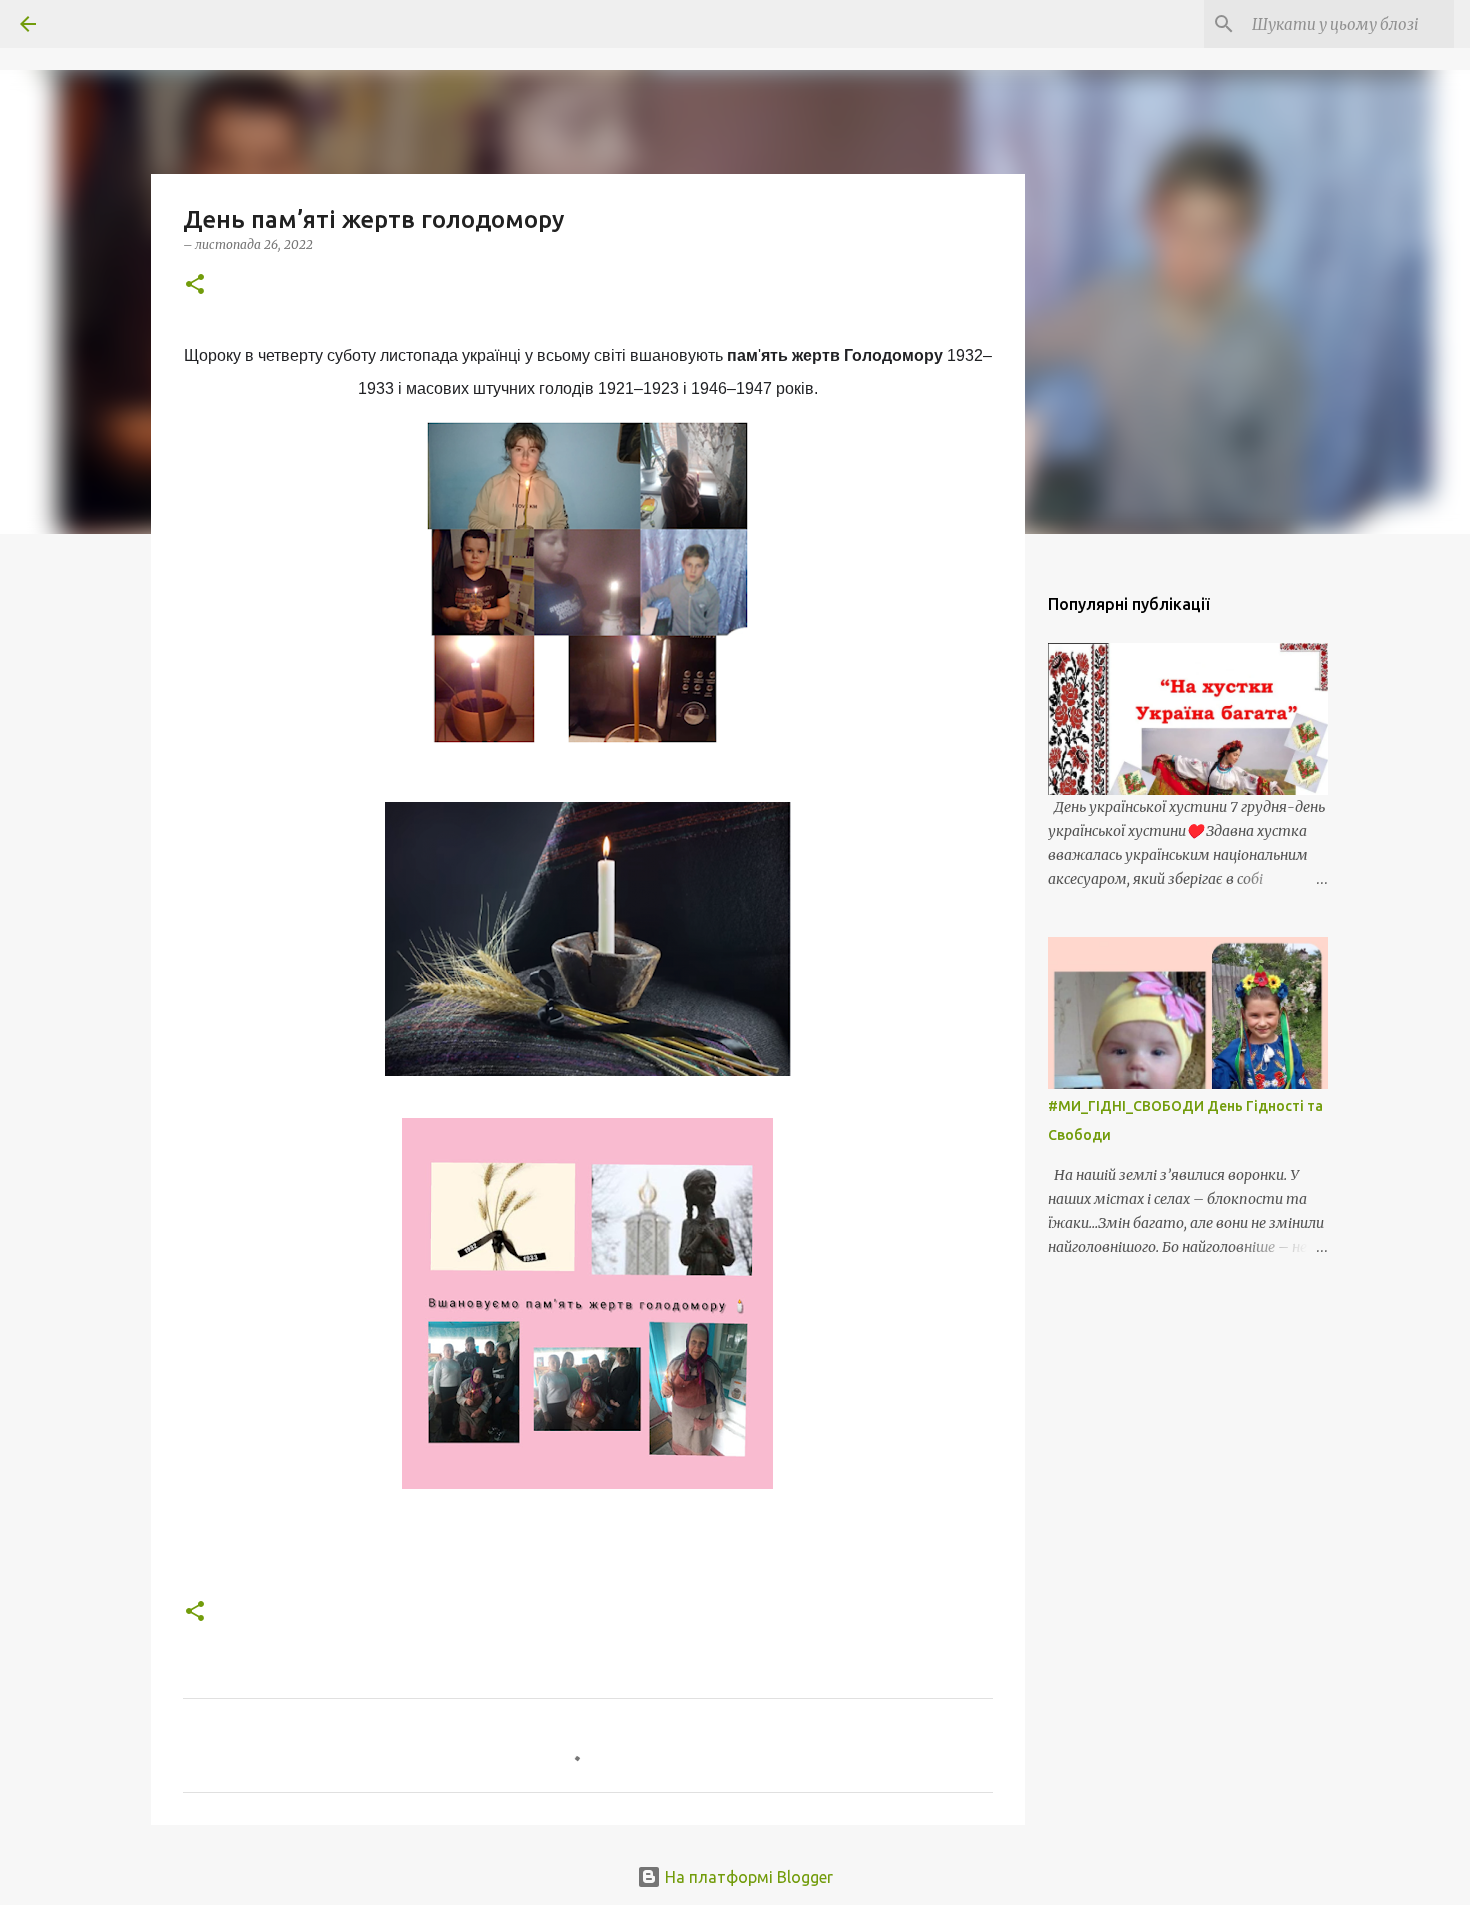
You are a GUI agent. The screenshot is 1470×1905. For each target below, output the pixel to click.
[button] (195, 285)
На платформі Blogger (747, 1877)
